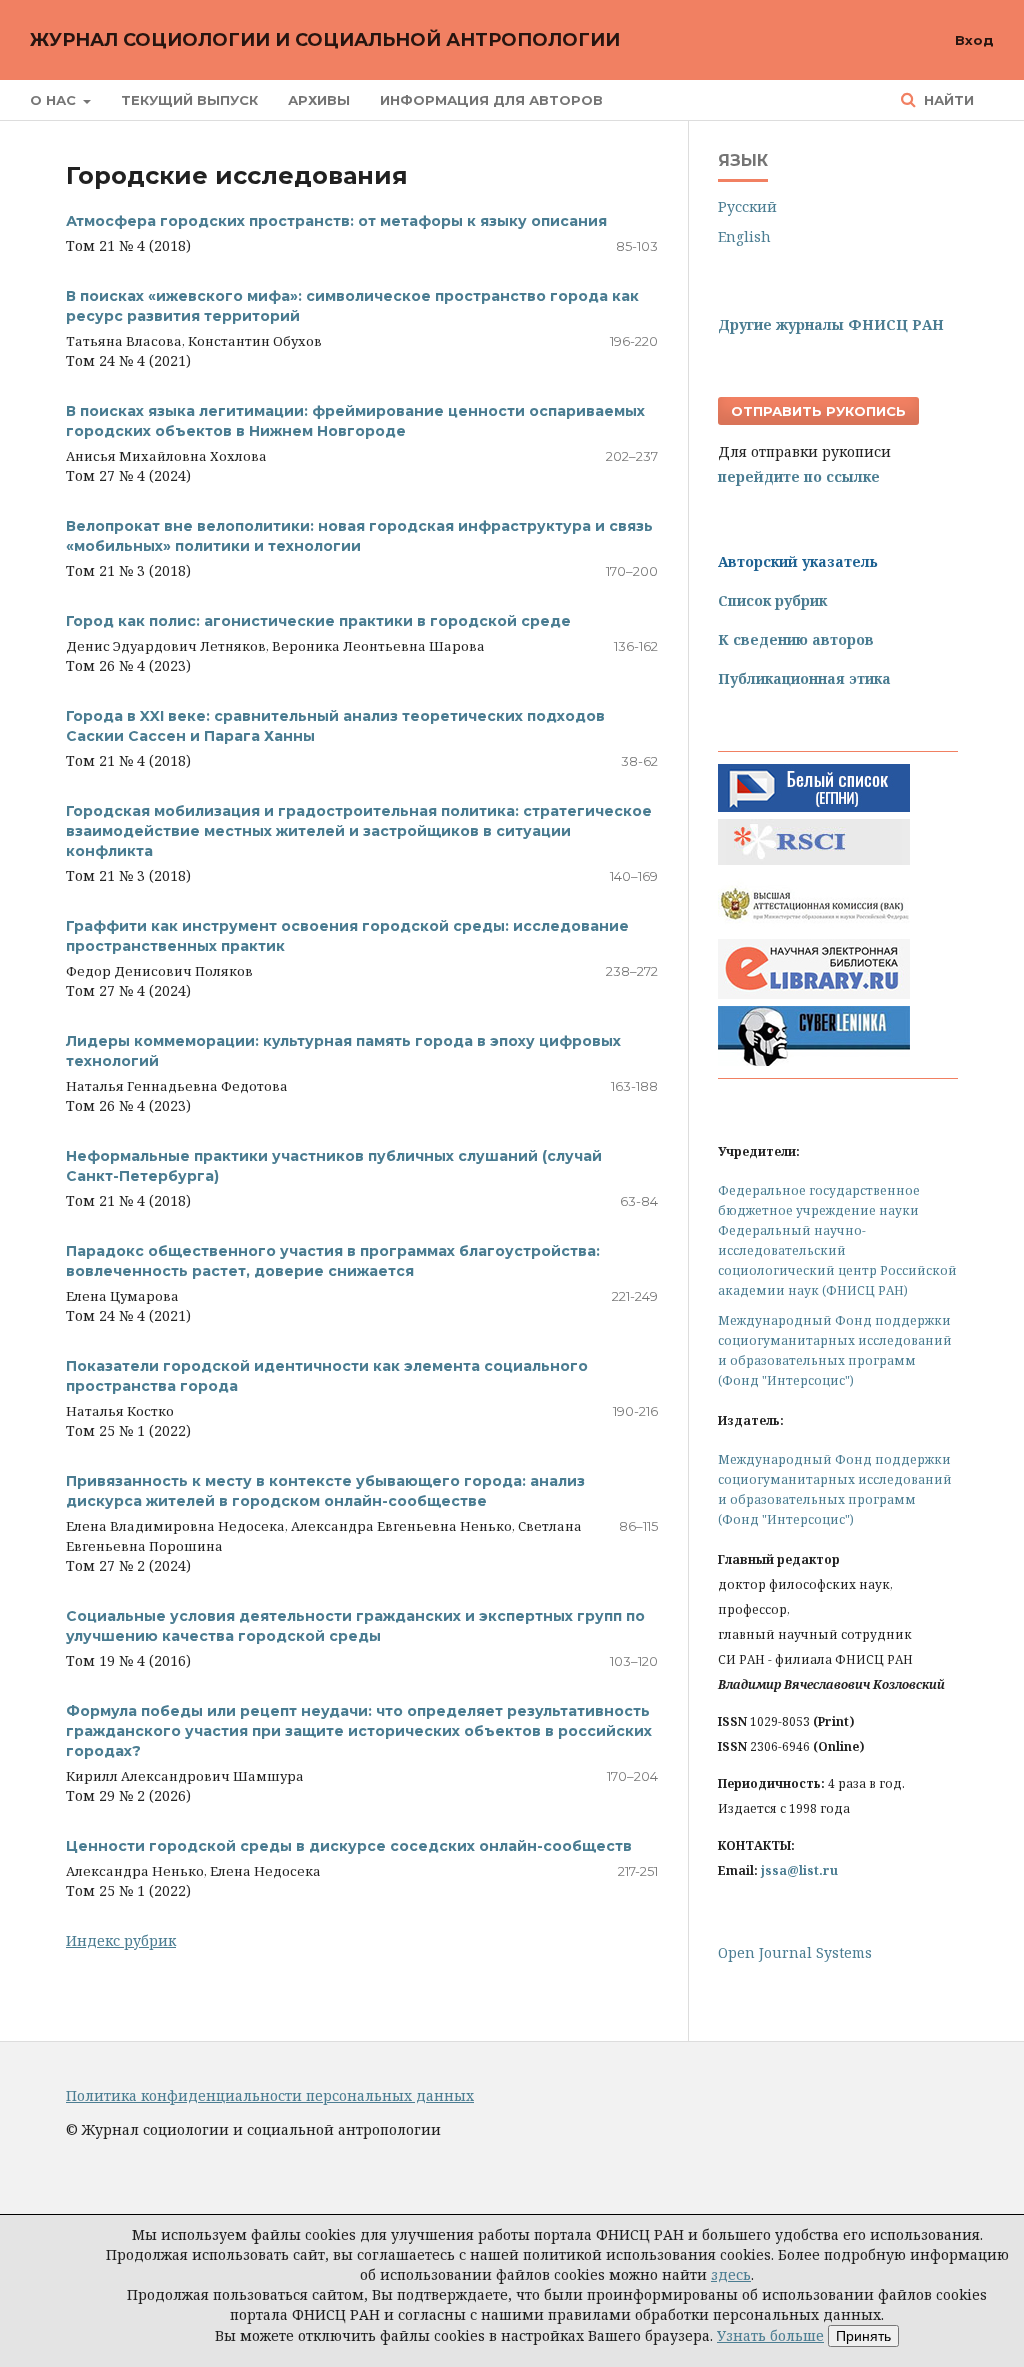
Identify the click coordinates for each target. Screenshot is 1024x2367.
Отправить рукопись (818, 411)
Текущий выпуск (189, 100)
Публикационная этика (804, 678)
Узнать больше (770, 2335)
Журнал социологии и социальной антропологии (325, 40)
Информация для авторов (491, 100)
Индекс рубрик (121, 1940)
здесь (731, 2274)
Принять (863, 2336)
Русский (747, 206)
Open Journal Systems (795, 1952)
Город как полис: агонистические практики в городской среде (318, 621)
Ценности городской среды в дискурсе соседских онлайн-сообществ (349, 1846)
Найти (947, 100)
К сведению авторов (796, 639)
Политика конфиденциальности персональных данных (270, 2095)
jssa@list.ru (799, 1870)
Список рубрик (772, 600)
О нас (55, 100)
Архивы (319, 100)
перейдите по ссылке (799, 476)
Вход (974, 40)
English (744, 236)
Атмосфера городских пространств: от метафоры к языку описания (336, 221)
